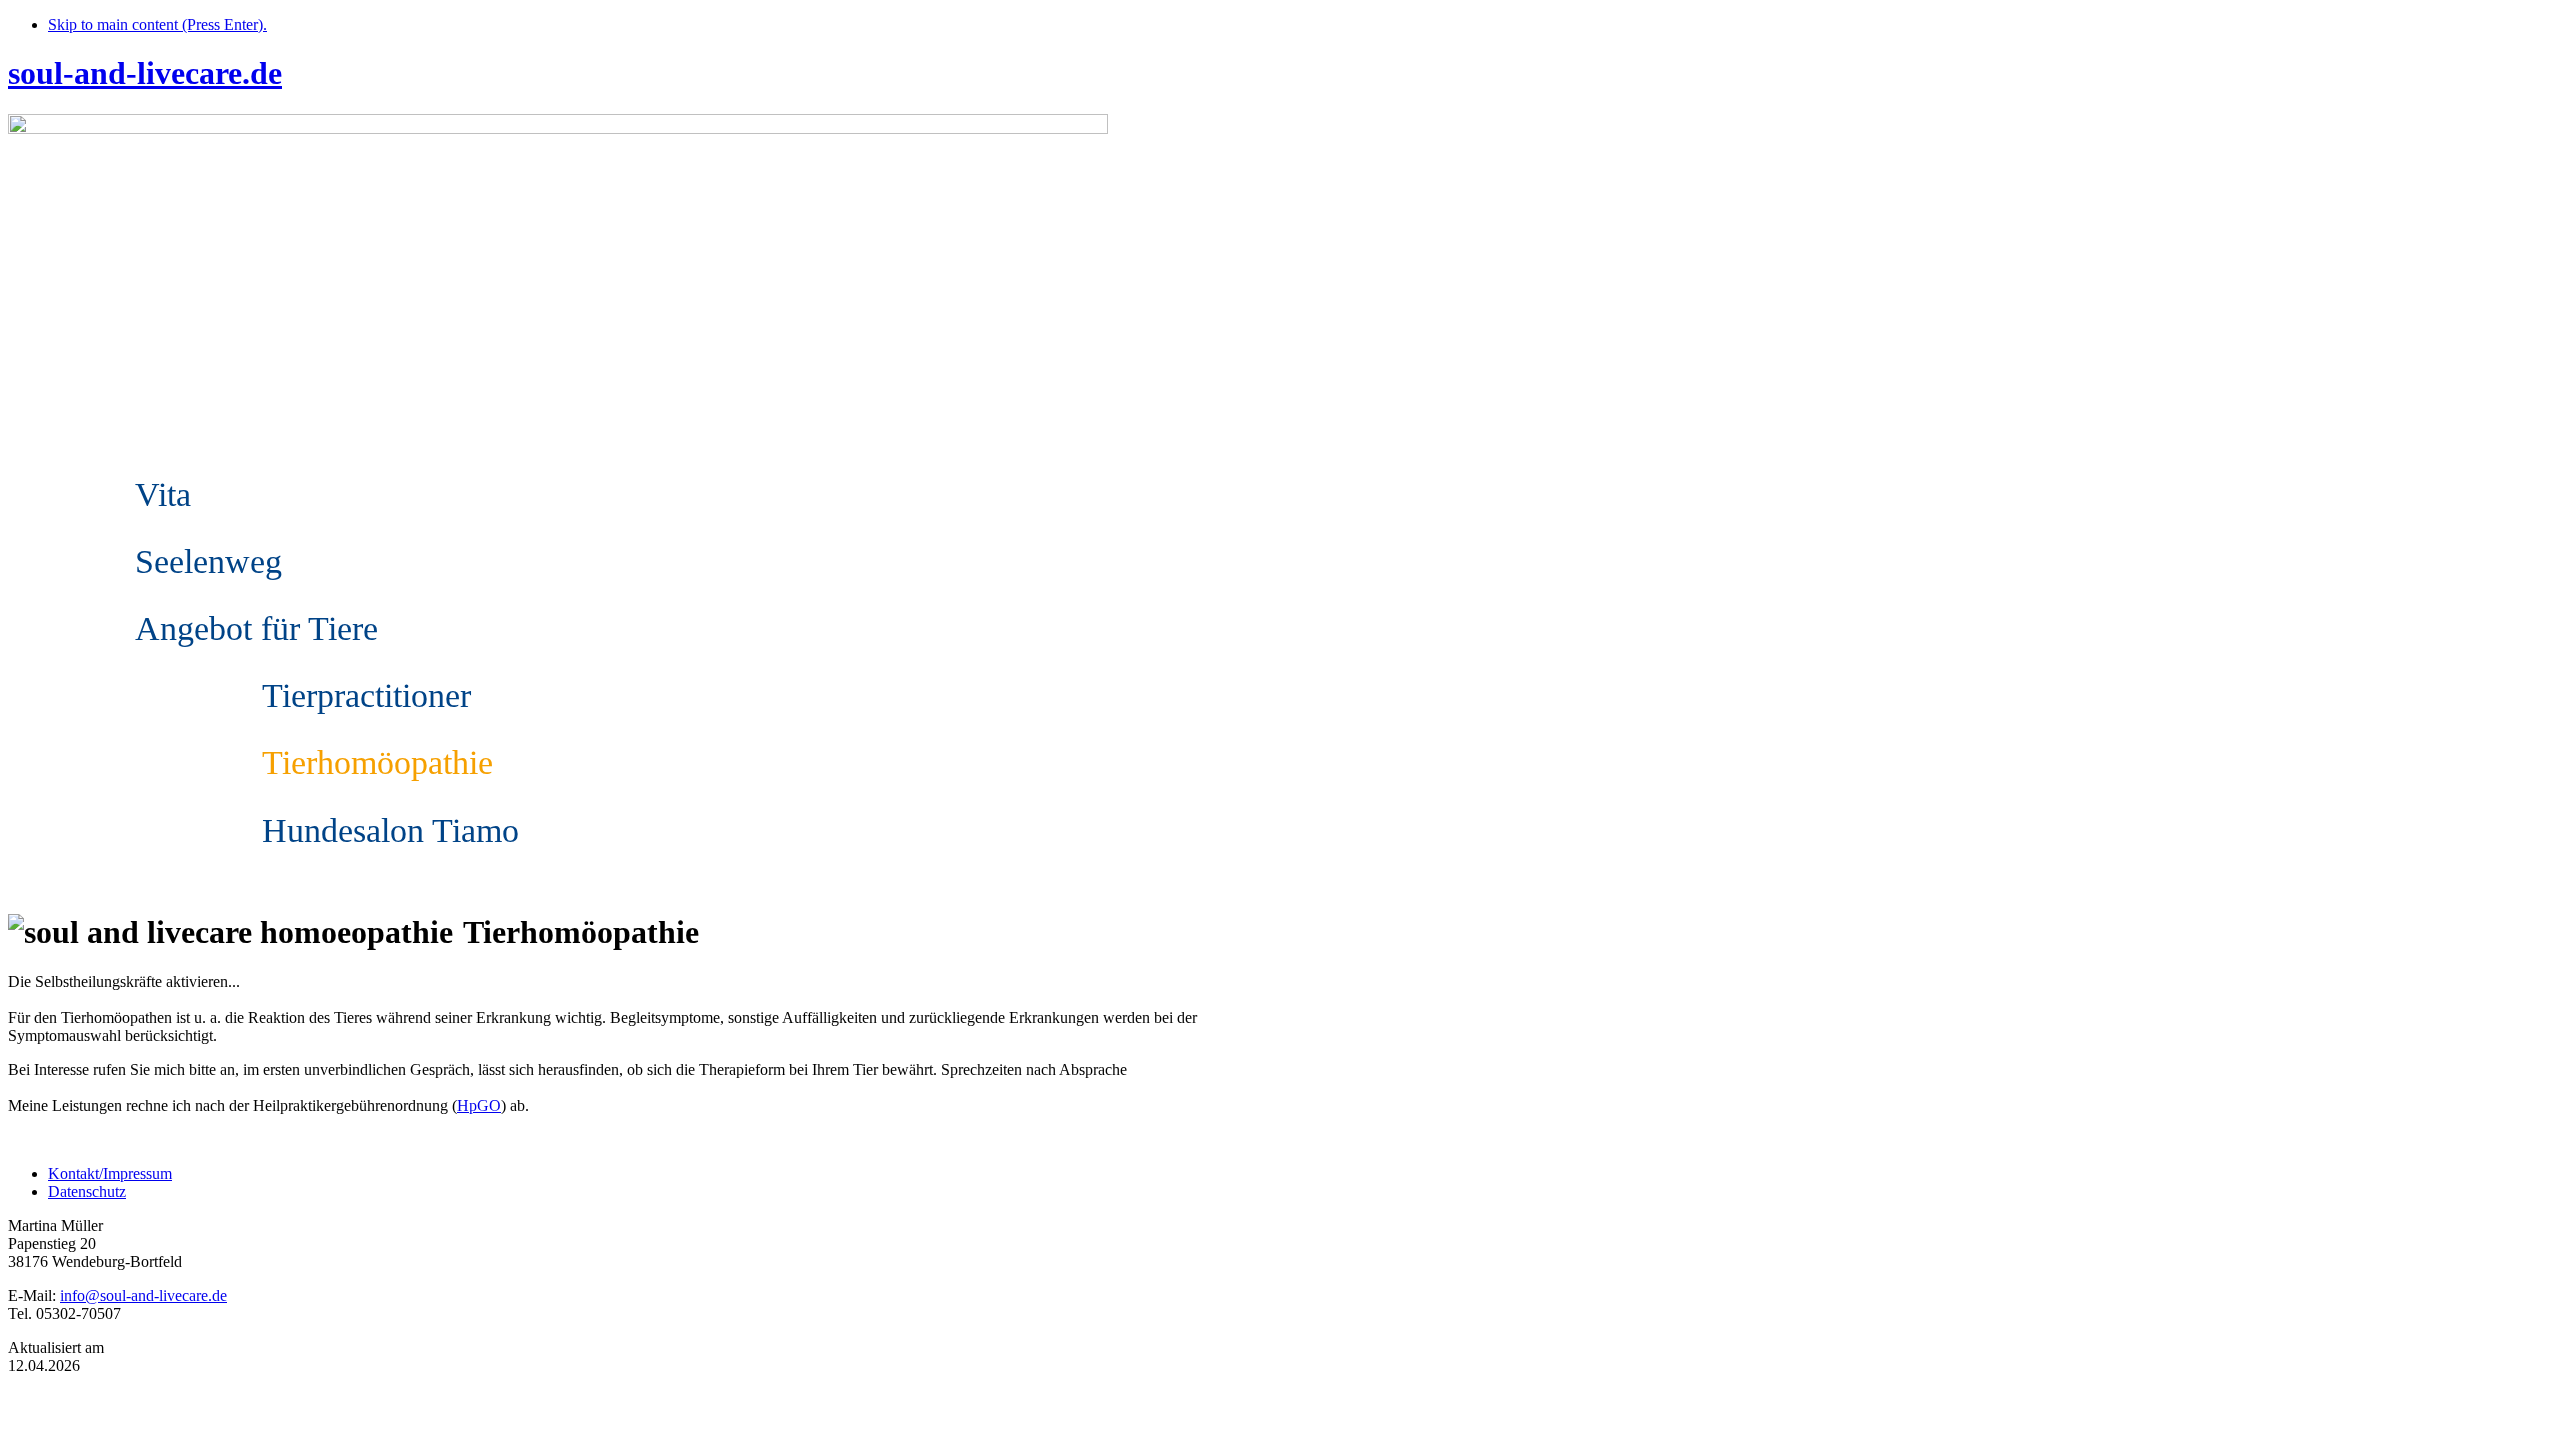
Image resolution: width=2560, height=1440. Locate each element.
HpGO (479, 1105)
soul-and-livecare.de (145, 73)
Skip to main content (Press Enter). (157, 24)
